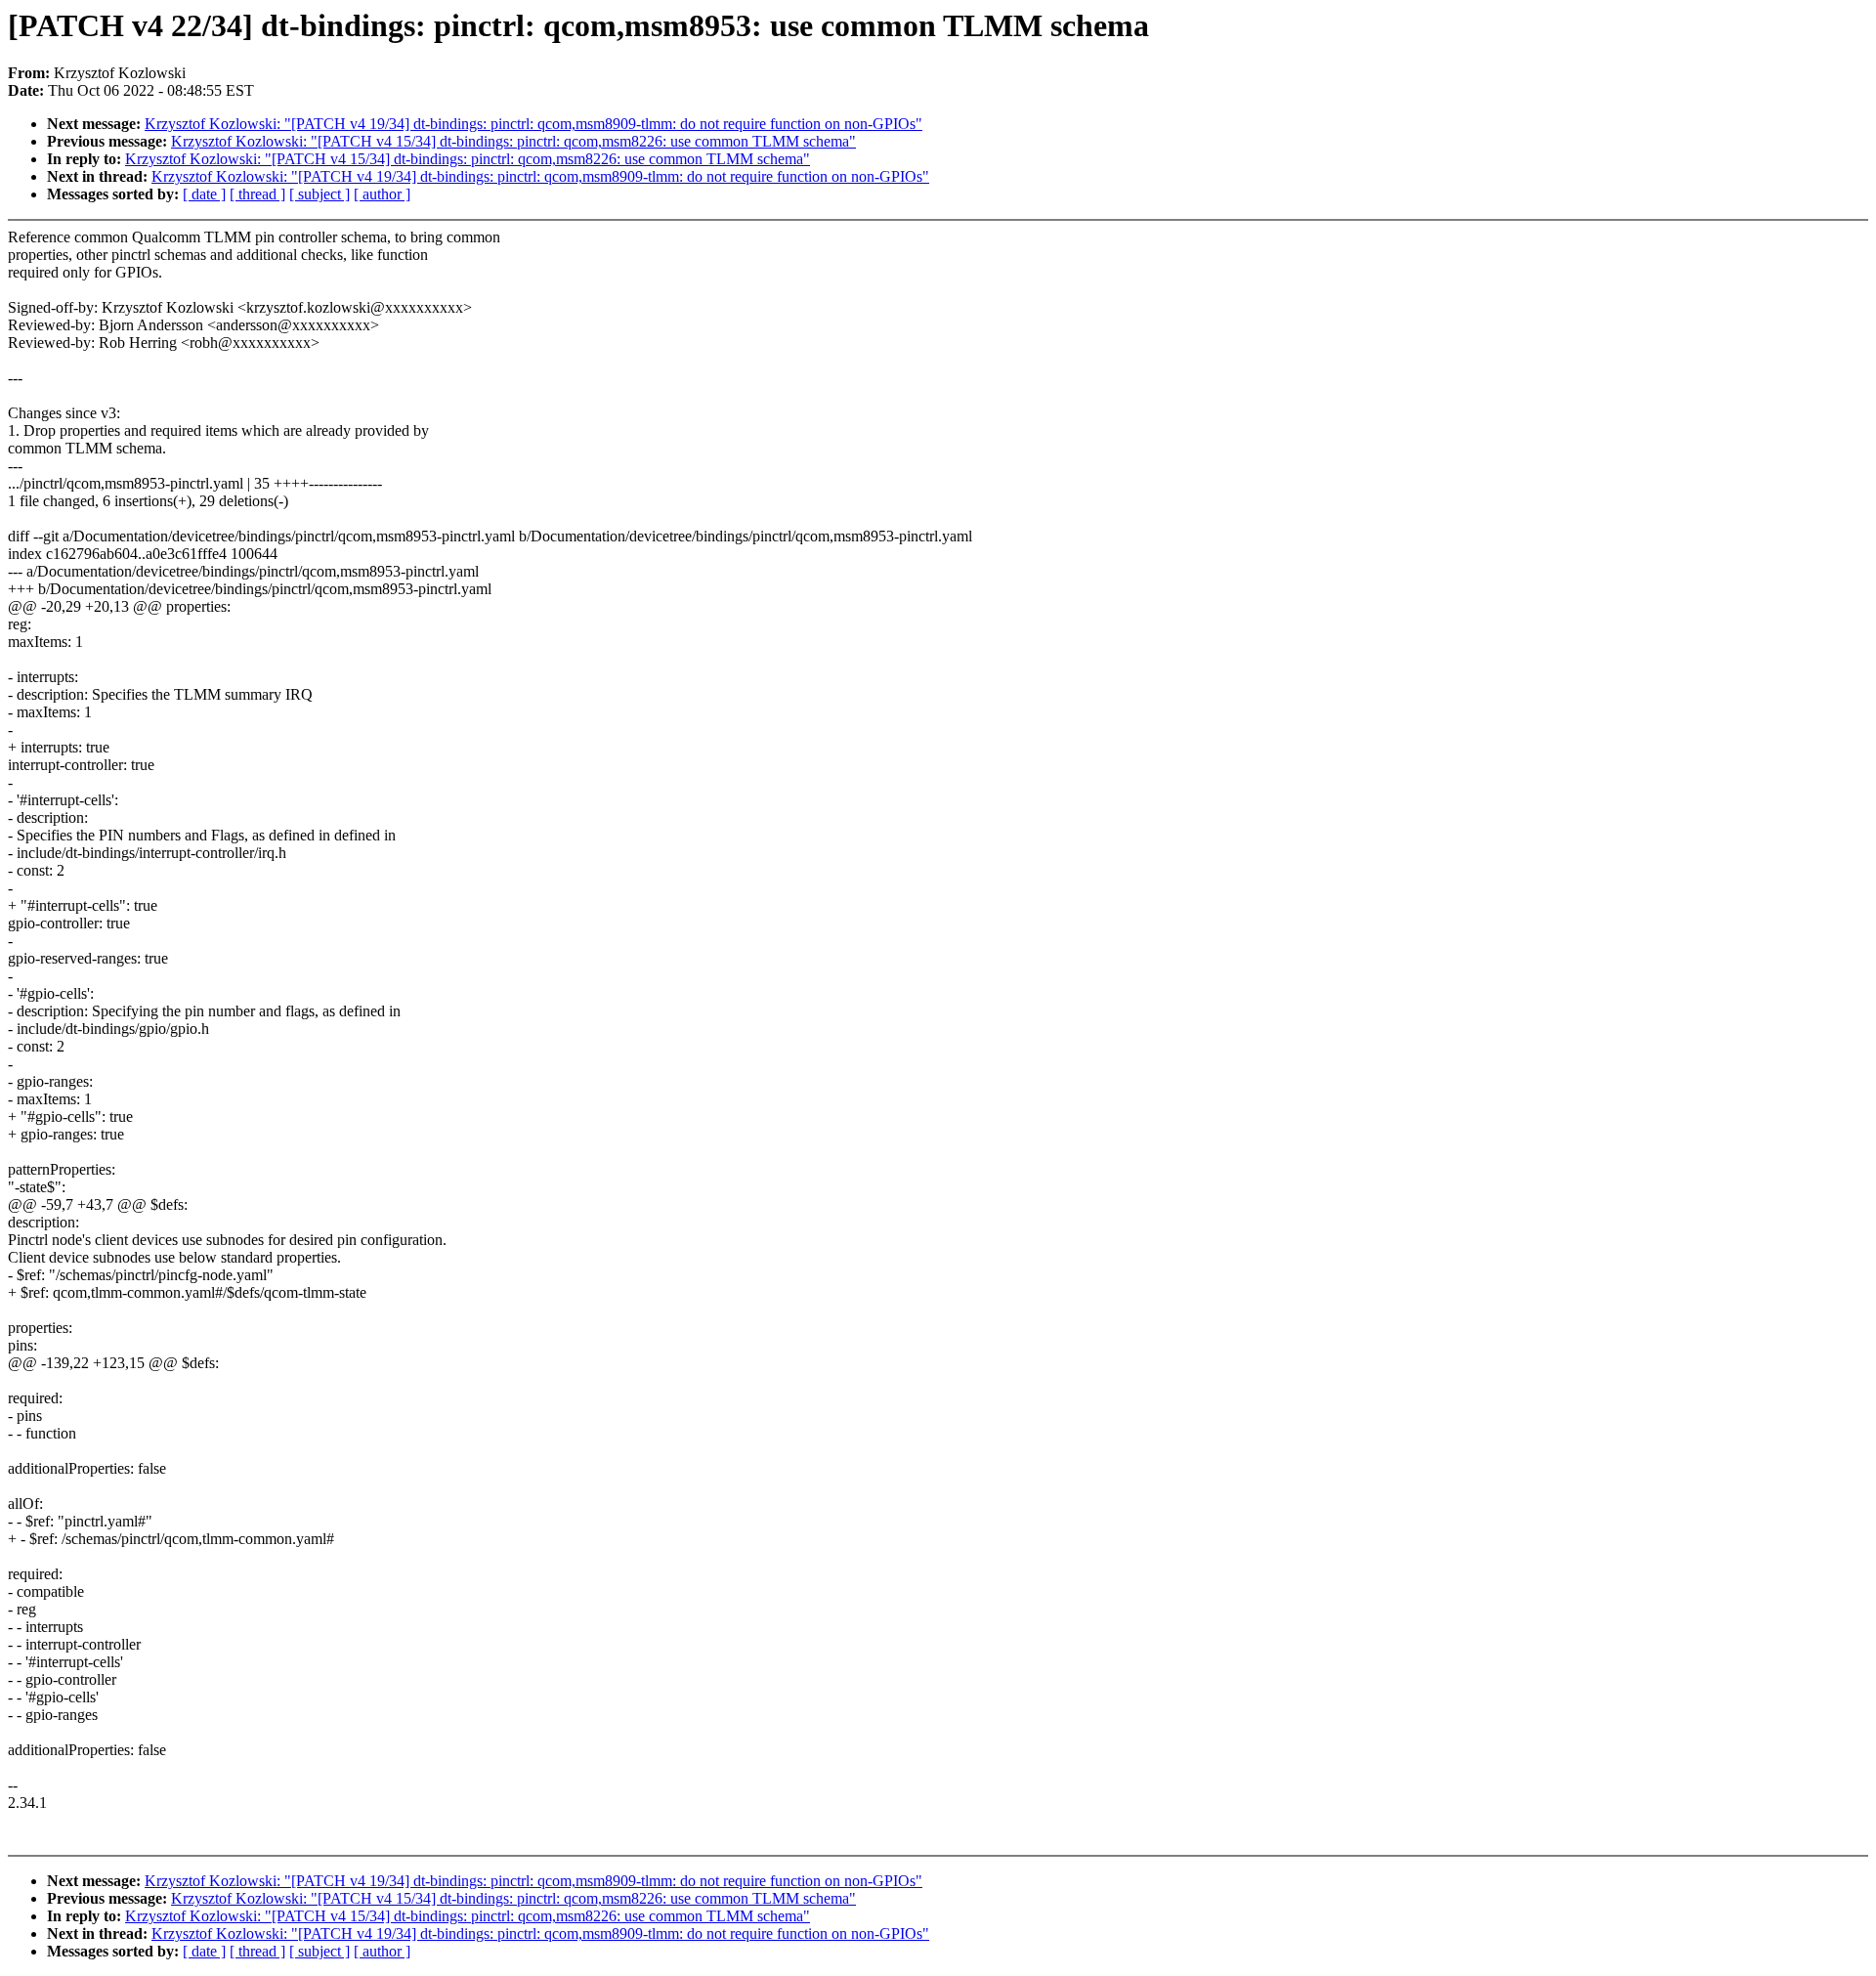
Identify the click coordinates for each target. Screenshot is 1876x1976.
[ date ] (204, 194)
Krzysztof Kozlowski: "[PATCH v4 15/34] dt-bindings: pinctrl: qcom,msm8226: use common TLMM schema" (513, 141)
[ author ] (382, 194)
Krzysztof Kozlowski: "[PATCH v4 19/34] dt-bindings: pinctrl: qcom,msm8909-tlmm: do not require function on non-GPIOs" (533, 124)
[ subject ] (320, 194)
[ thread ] (257, 194)
